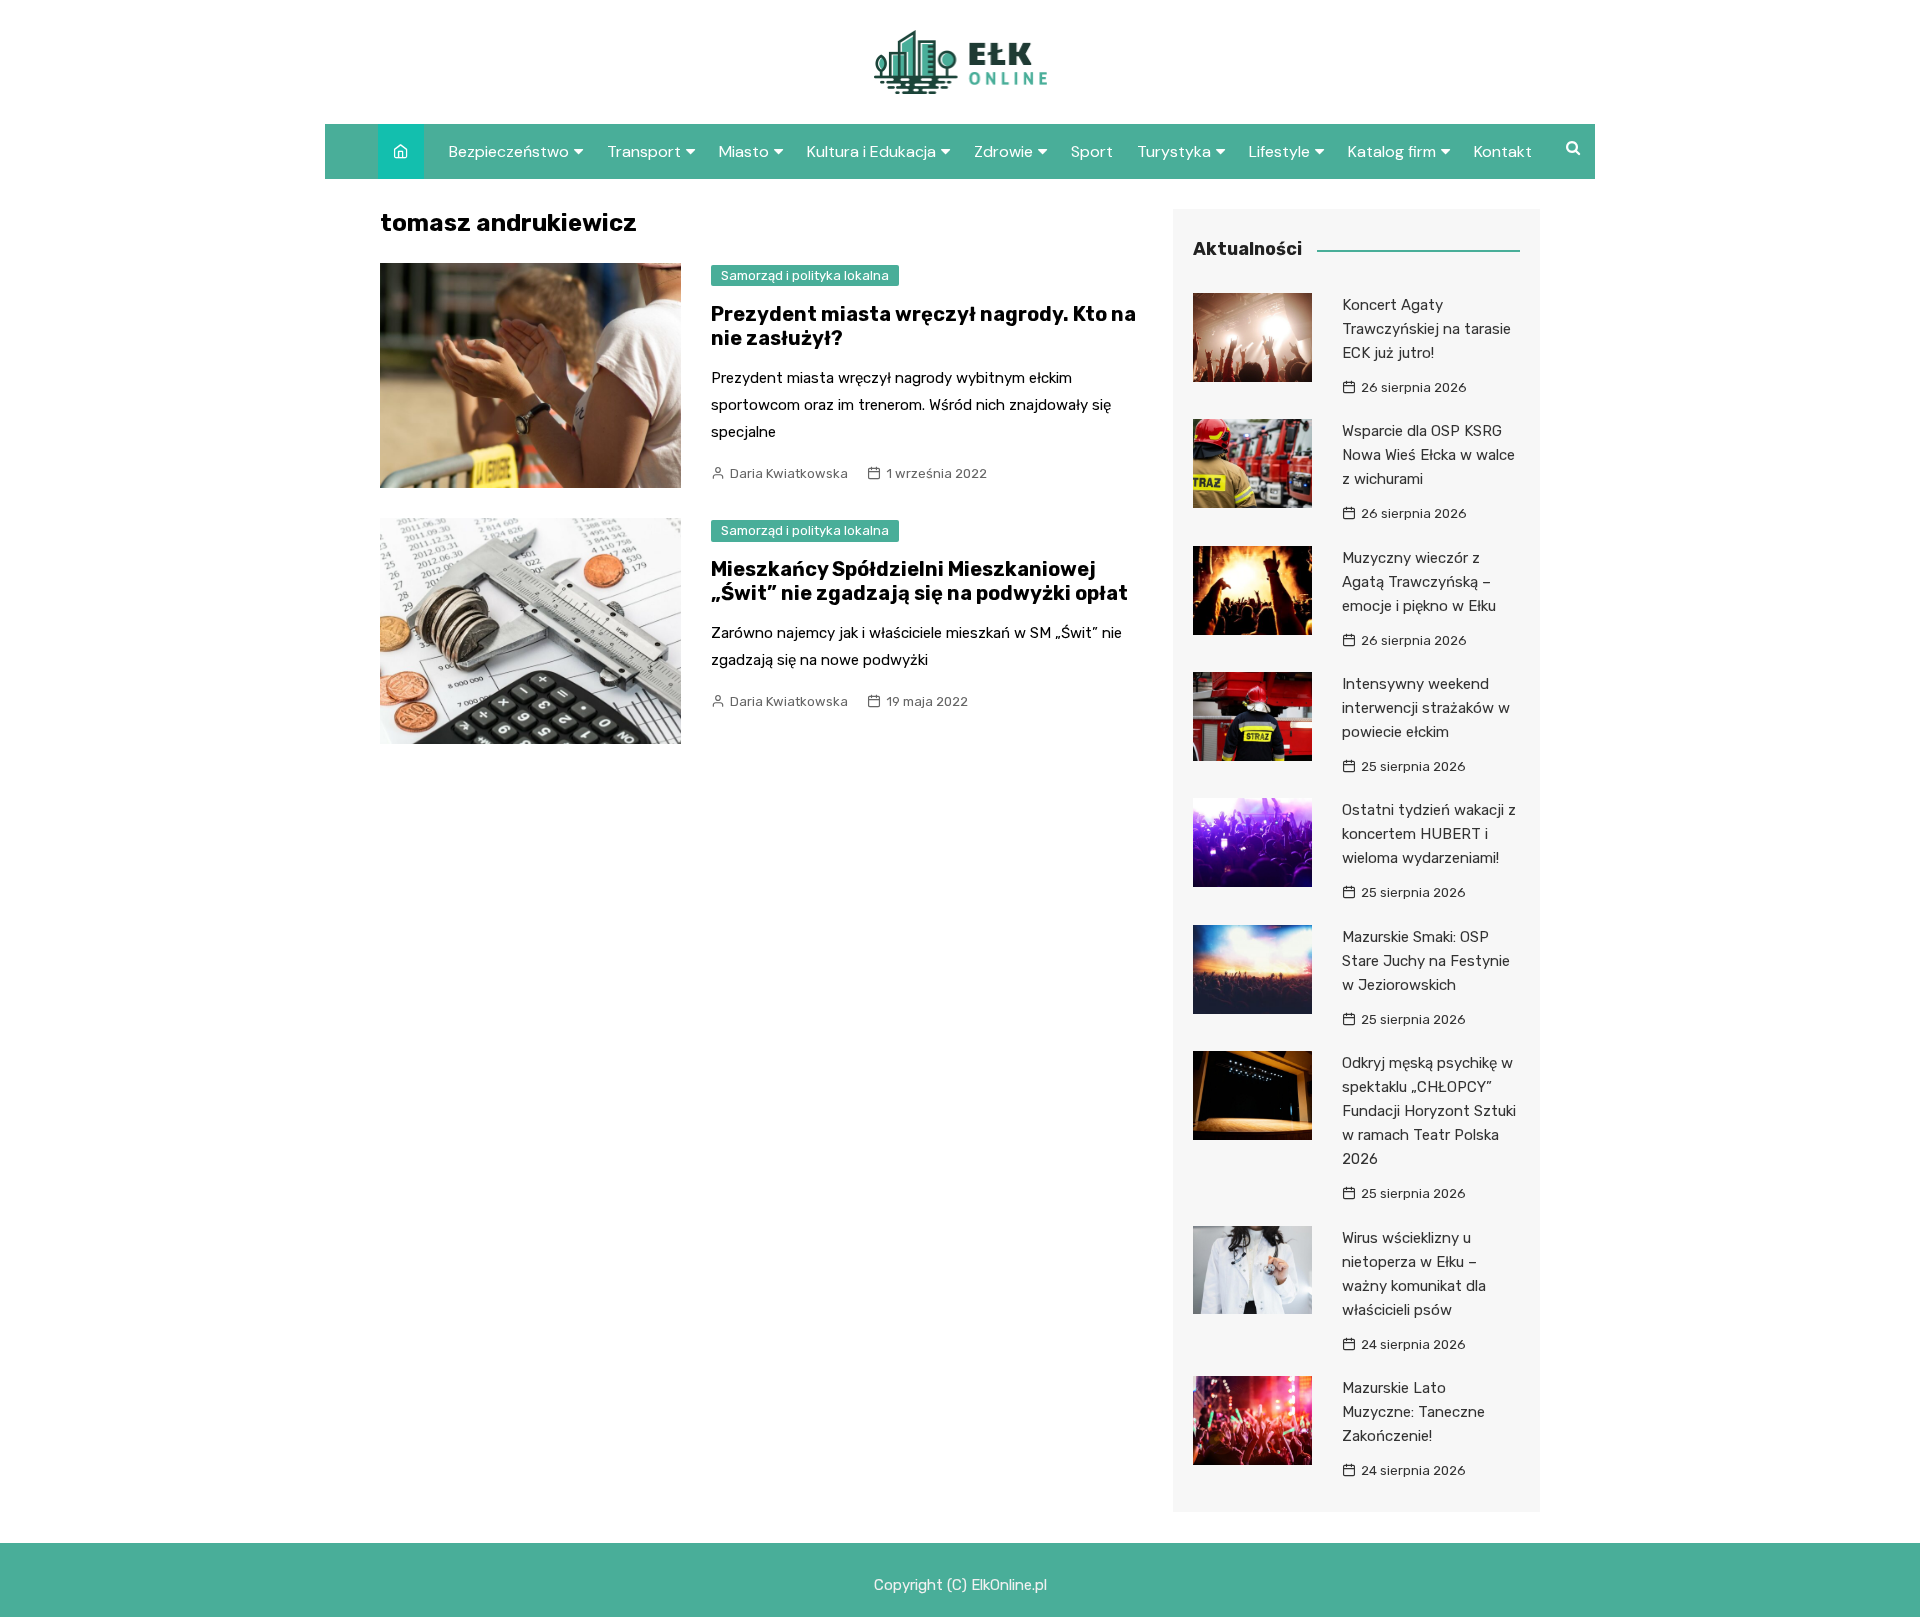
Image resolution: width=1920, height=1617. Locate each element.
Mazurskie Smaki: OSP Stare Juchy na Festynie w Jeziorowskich (1426, 961)
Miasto (744, 151)
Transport (644, 151)
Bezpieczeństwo (509, 151)
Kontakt (1503, 151)
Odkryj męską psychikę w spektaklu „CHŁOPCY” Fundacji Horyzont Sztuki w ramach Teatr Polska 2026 (1429, 1111)
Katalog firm (1392, 151)
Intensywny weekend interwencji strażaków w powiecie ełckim (1426, 708)
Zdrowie (1003, 151)
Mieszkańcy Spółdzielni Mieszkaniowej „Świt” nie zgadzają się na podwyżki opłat (919, 581)
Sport (1092, 151)
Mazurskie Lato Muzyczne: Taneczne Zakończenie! (1413, 1412)
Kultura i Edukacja (871, 151)
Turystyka (1174, 151)
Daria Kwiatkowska (789, 473)
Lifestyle (1279, 151)
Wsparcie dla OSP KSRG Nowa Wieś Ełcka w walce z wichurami (1428, 455)
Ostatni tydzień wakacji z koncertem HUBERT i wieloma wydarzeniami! (1429, 834)
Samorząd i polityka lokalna (805, 275)
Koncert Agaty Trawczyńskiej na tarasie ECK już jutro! (1426, 329)
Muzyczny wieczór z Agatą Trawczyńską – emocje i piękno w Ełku (1419, 582)
